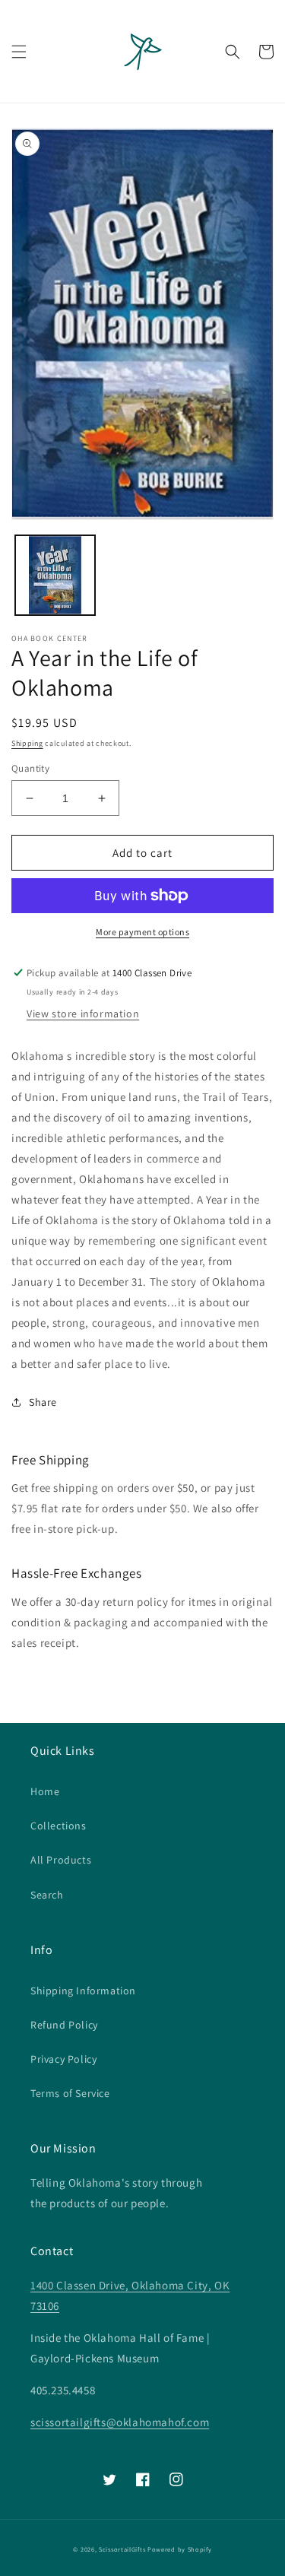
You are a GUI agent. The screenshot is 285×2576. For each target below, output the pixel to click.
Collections (59, 1826)
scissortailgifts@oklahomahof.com (120, 2422)
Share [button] (43, 1402)
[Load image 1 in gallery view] (55, 575)
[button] (19, 52)
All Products (61, 1860)
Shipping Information (83, 1991)
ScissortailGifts (122, 2549)
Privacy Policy (63, 2059)
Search (47, 1895)
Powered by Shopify (180, 2549)
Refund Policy (64, 2025)
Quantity (30, 768)
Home (45, 1791)
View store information (83, 1014)
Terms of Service (70, 2093)
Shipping (27, 743)
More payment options (142, 932)
